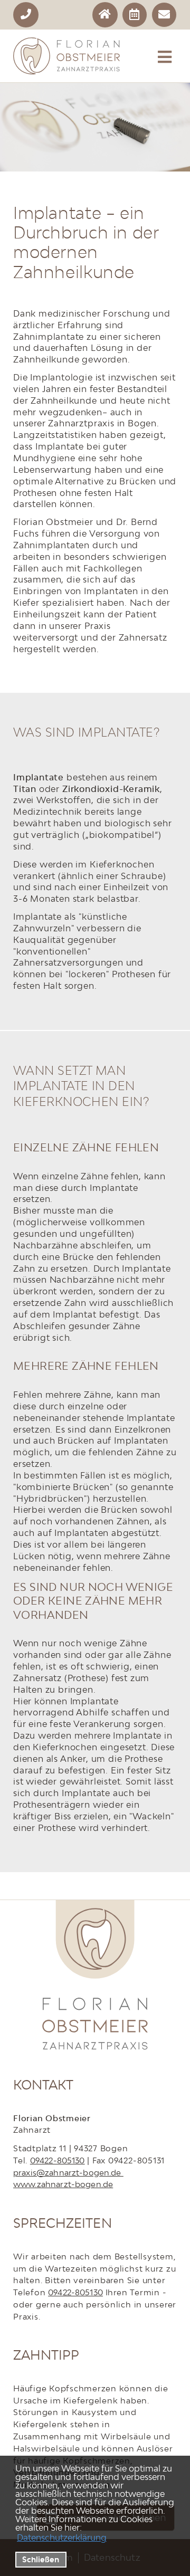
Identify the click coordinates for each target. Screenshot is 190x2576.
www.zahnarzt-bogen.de (63, 2184)
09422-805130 (58, 2160)
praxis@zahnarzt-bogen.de (68, 2172)
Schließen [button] (41, 2559)
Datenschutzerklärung (62, 2537)
